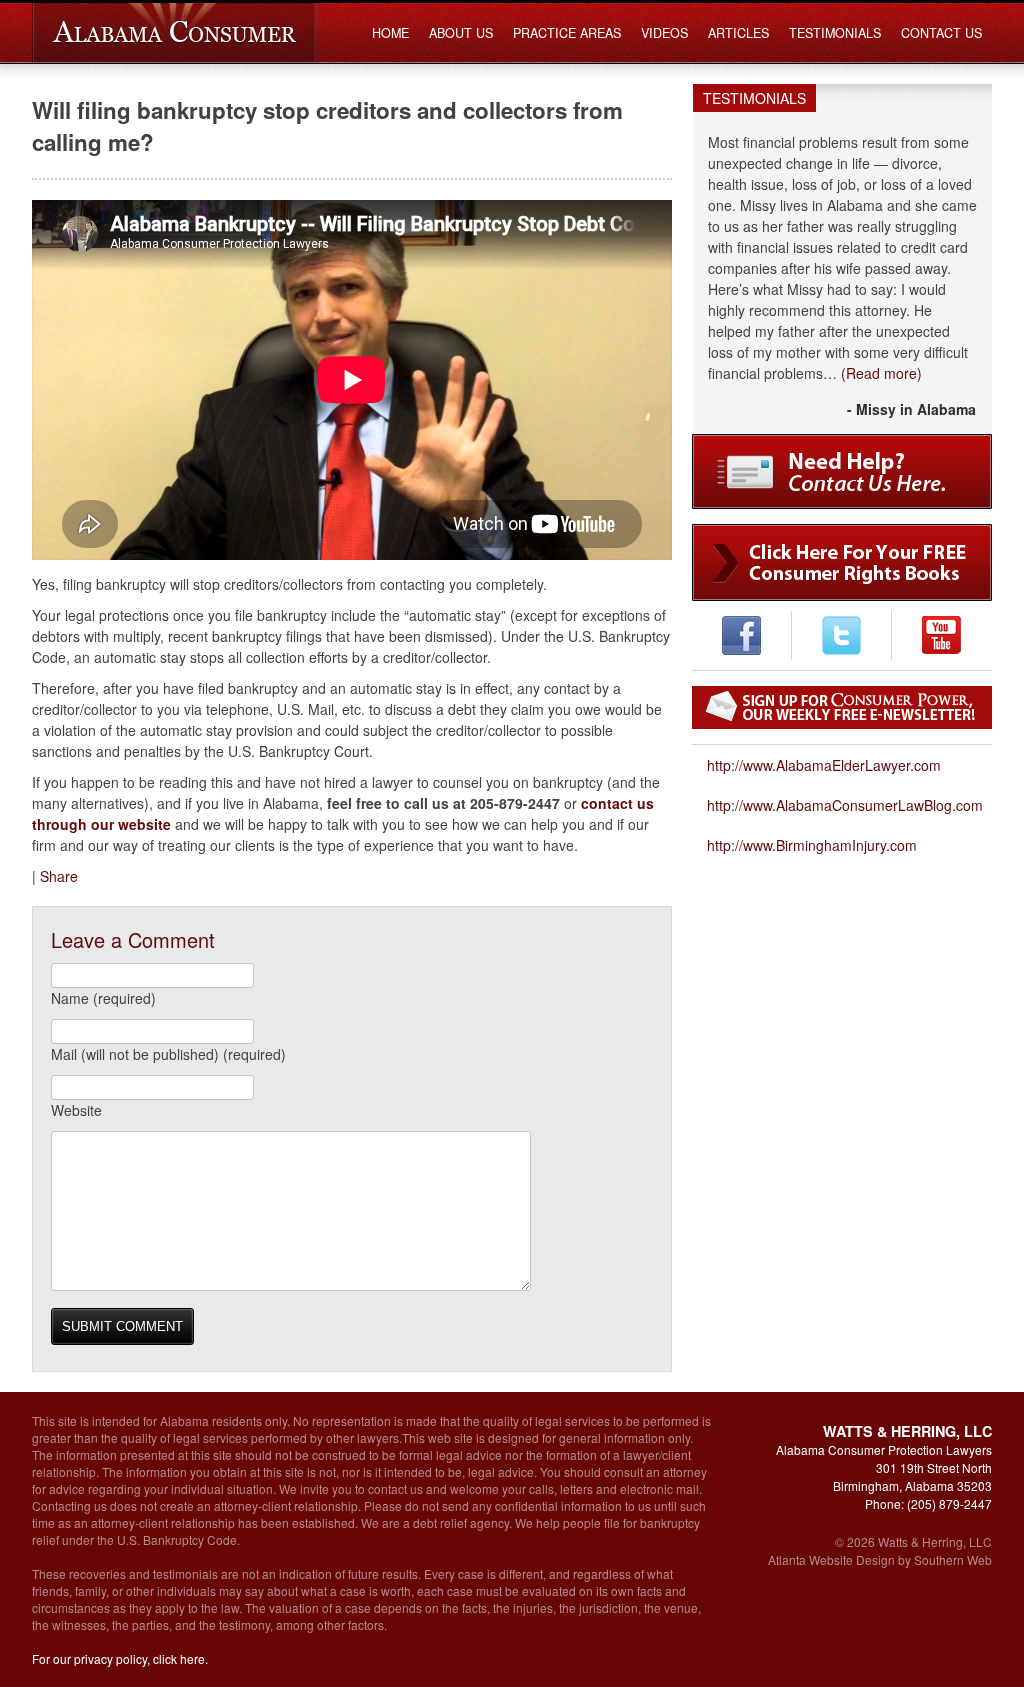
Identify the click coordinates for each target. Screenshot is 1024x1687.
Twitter (841, 635)
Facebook (741, 635)
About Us (461, 33)
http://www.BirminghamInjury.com (812, 845)
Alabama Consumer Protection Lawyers (174, 33)
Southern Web (953, 1559)
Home (390, 33)
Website (76, 1110)
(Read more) (881, 373)
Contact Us (941, 33)
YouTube (941, 635)
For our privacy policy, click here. (120, 1658)
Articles (738, 33)
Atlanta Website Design (831, 1559)
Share (59, 876)
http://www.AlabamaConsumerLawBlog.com (845, 805)
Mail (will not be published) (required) (168, 1054)
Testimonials (835, 33)
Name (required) (103, 998)
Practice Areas (567, 33)
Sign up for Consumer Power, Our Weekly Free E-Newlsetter (842, 707)
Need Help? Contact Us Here (842, 471)
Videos (664, 33)
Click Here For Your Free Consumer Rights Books (842, 562)
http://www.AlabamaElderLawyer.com (824, 765)
